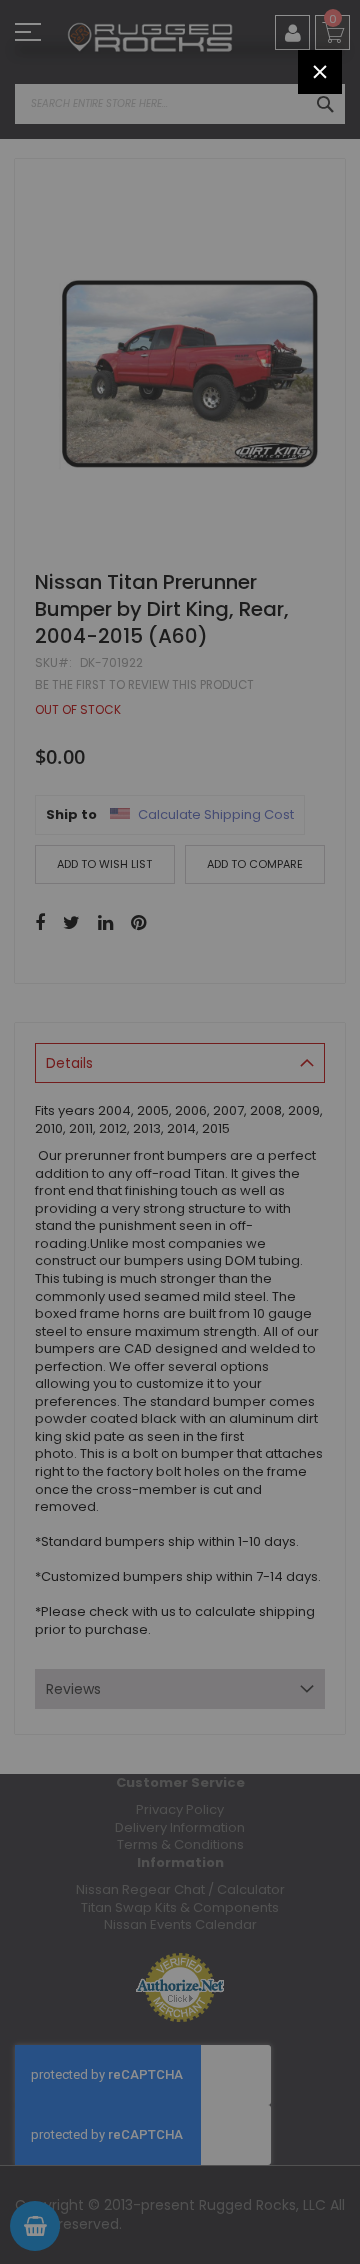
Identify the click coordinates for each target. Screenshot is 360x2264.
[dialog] (180, 1132)
